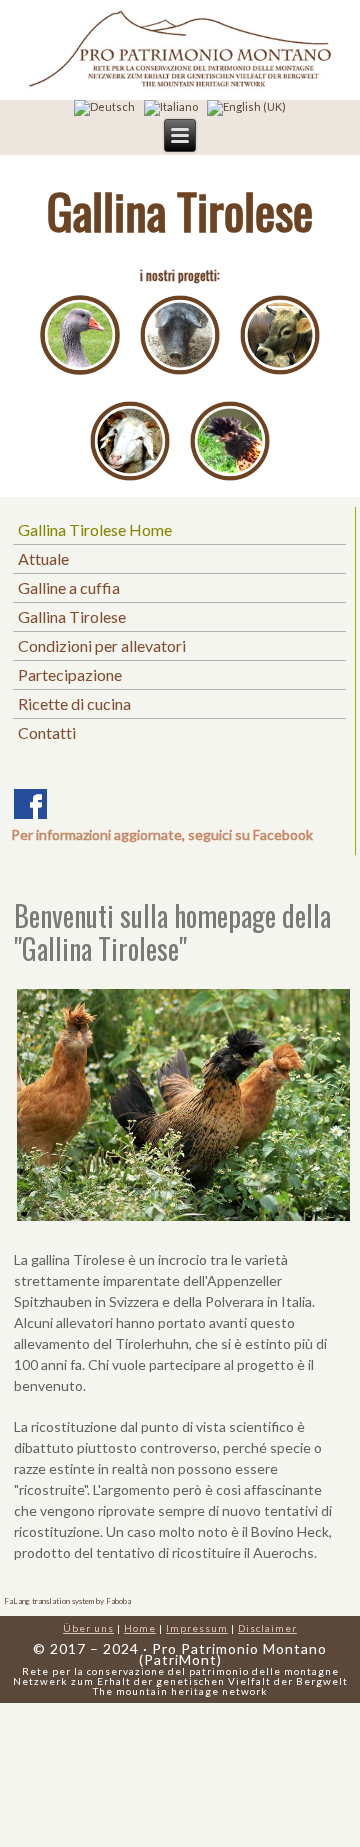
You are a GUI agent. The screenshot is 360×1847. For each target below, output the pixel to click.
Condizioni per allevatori (102, 645)
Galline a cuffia (69, 587)
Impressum (197, 1628)
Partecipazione (70, 674)
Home (140, 1628)
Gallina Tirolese (72, 616)
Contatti (47, 732)
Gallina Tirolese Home (95, 529)
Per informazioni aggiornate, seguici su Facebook (162, 834)
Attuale (43, 558)
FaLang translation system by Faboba (67, 1601)
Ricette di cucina (74, 703)
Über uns (88, 1628)
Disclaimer (267, 1628)
